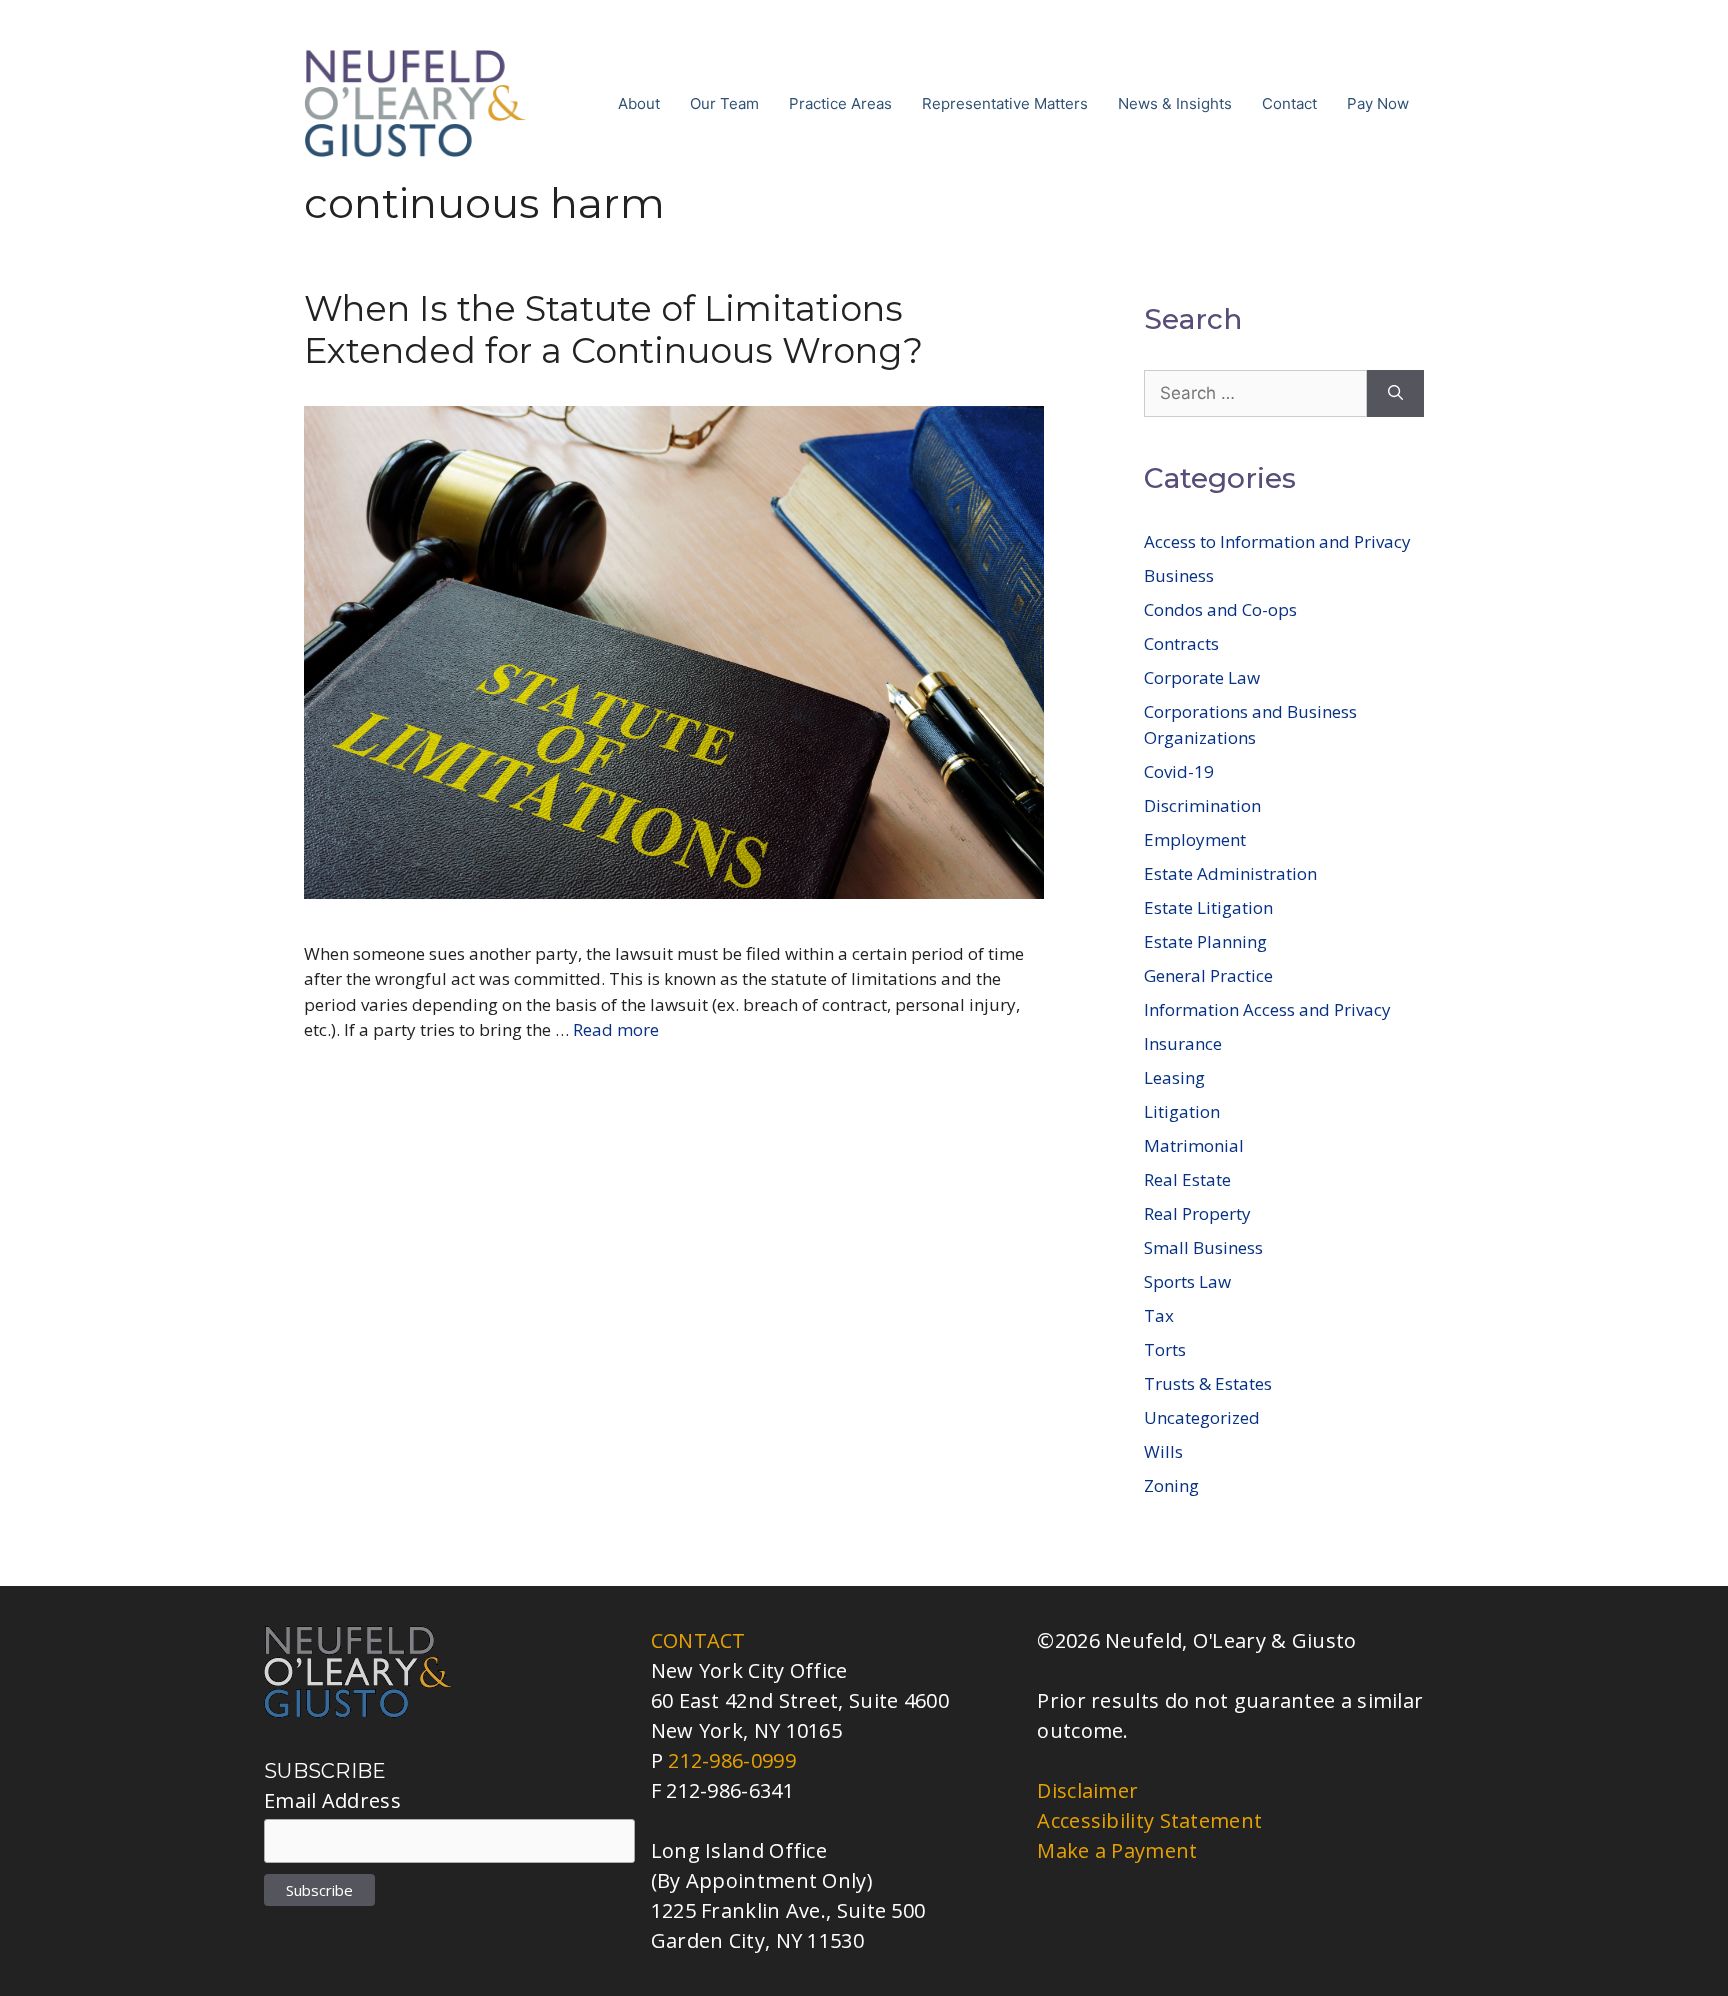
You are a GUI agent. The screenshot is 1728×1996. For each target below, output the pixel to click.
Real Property (1197, 1213)
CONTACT (698, 1640)
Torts (1165, 1349)
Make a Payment (1117, 1850)
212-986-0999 (732, 1760)
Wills (1163, 1451)
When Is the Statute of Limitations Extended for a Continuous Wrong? (613, 329)
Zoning (1171, 1485)
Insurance (1183, 1043)
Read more (616, 1029)
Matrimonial (1194, 1145)
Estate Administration (1230, 873)
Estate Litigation (1208, 907)
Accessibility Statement (1149, 1820)
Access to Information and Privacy (1277, 541)
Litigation (1182, 1111)
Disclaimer (1087, 1790)
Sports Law (1187, 1281)
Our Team (724, 103)
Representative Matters (1005, 103)
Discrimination (1202, 805)
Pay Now (1378, 103)
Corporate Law (1202, 677)
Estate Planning (1205, 941)
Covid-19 (1179, 771)
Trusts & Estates (1208, 1383)
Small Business (1203, 1247)
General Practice (1208, 975)
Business (1179, 575)
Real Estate (1187, 1179)
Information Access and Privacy (1267, 1009)
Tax (1159, 1315)
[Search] (1395, 394)
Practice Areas (840, 103)
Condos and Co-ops (1220, 609)
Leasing (1174, 1077)
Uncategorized (1202, 1417)
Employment (1195, 839)
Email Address (332, 1800)
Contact (1289, 103)
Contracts (1181, 643)
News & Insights (1175, 103)
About (639, 103)
